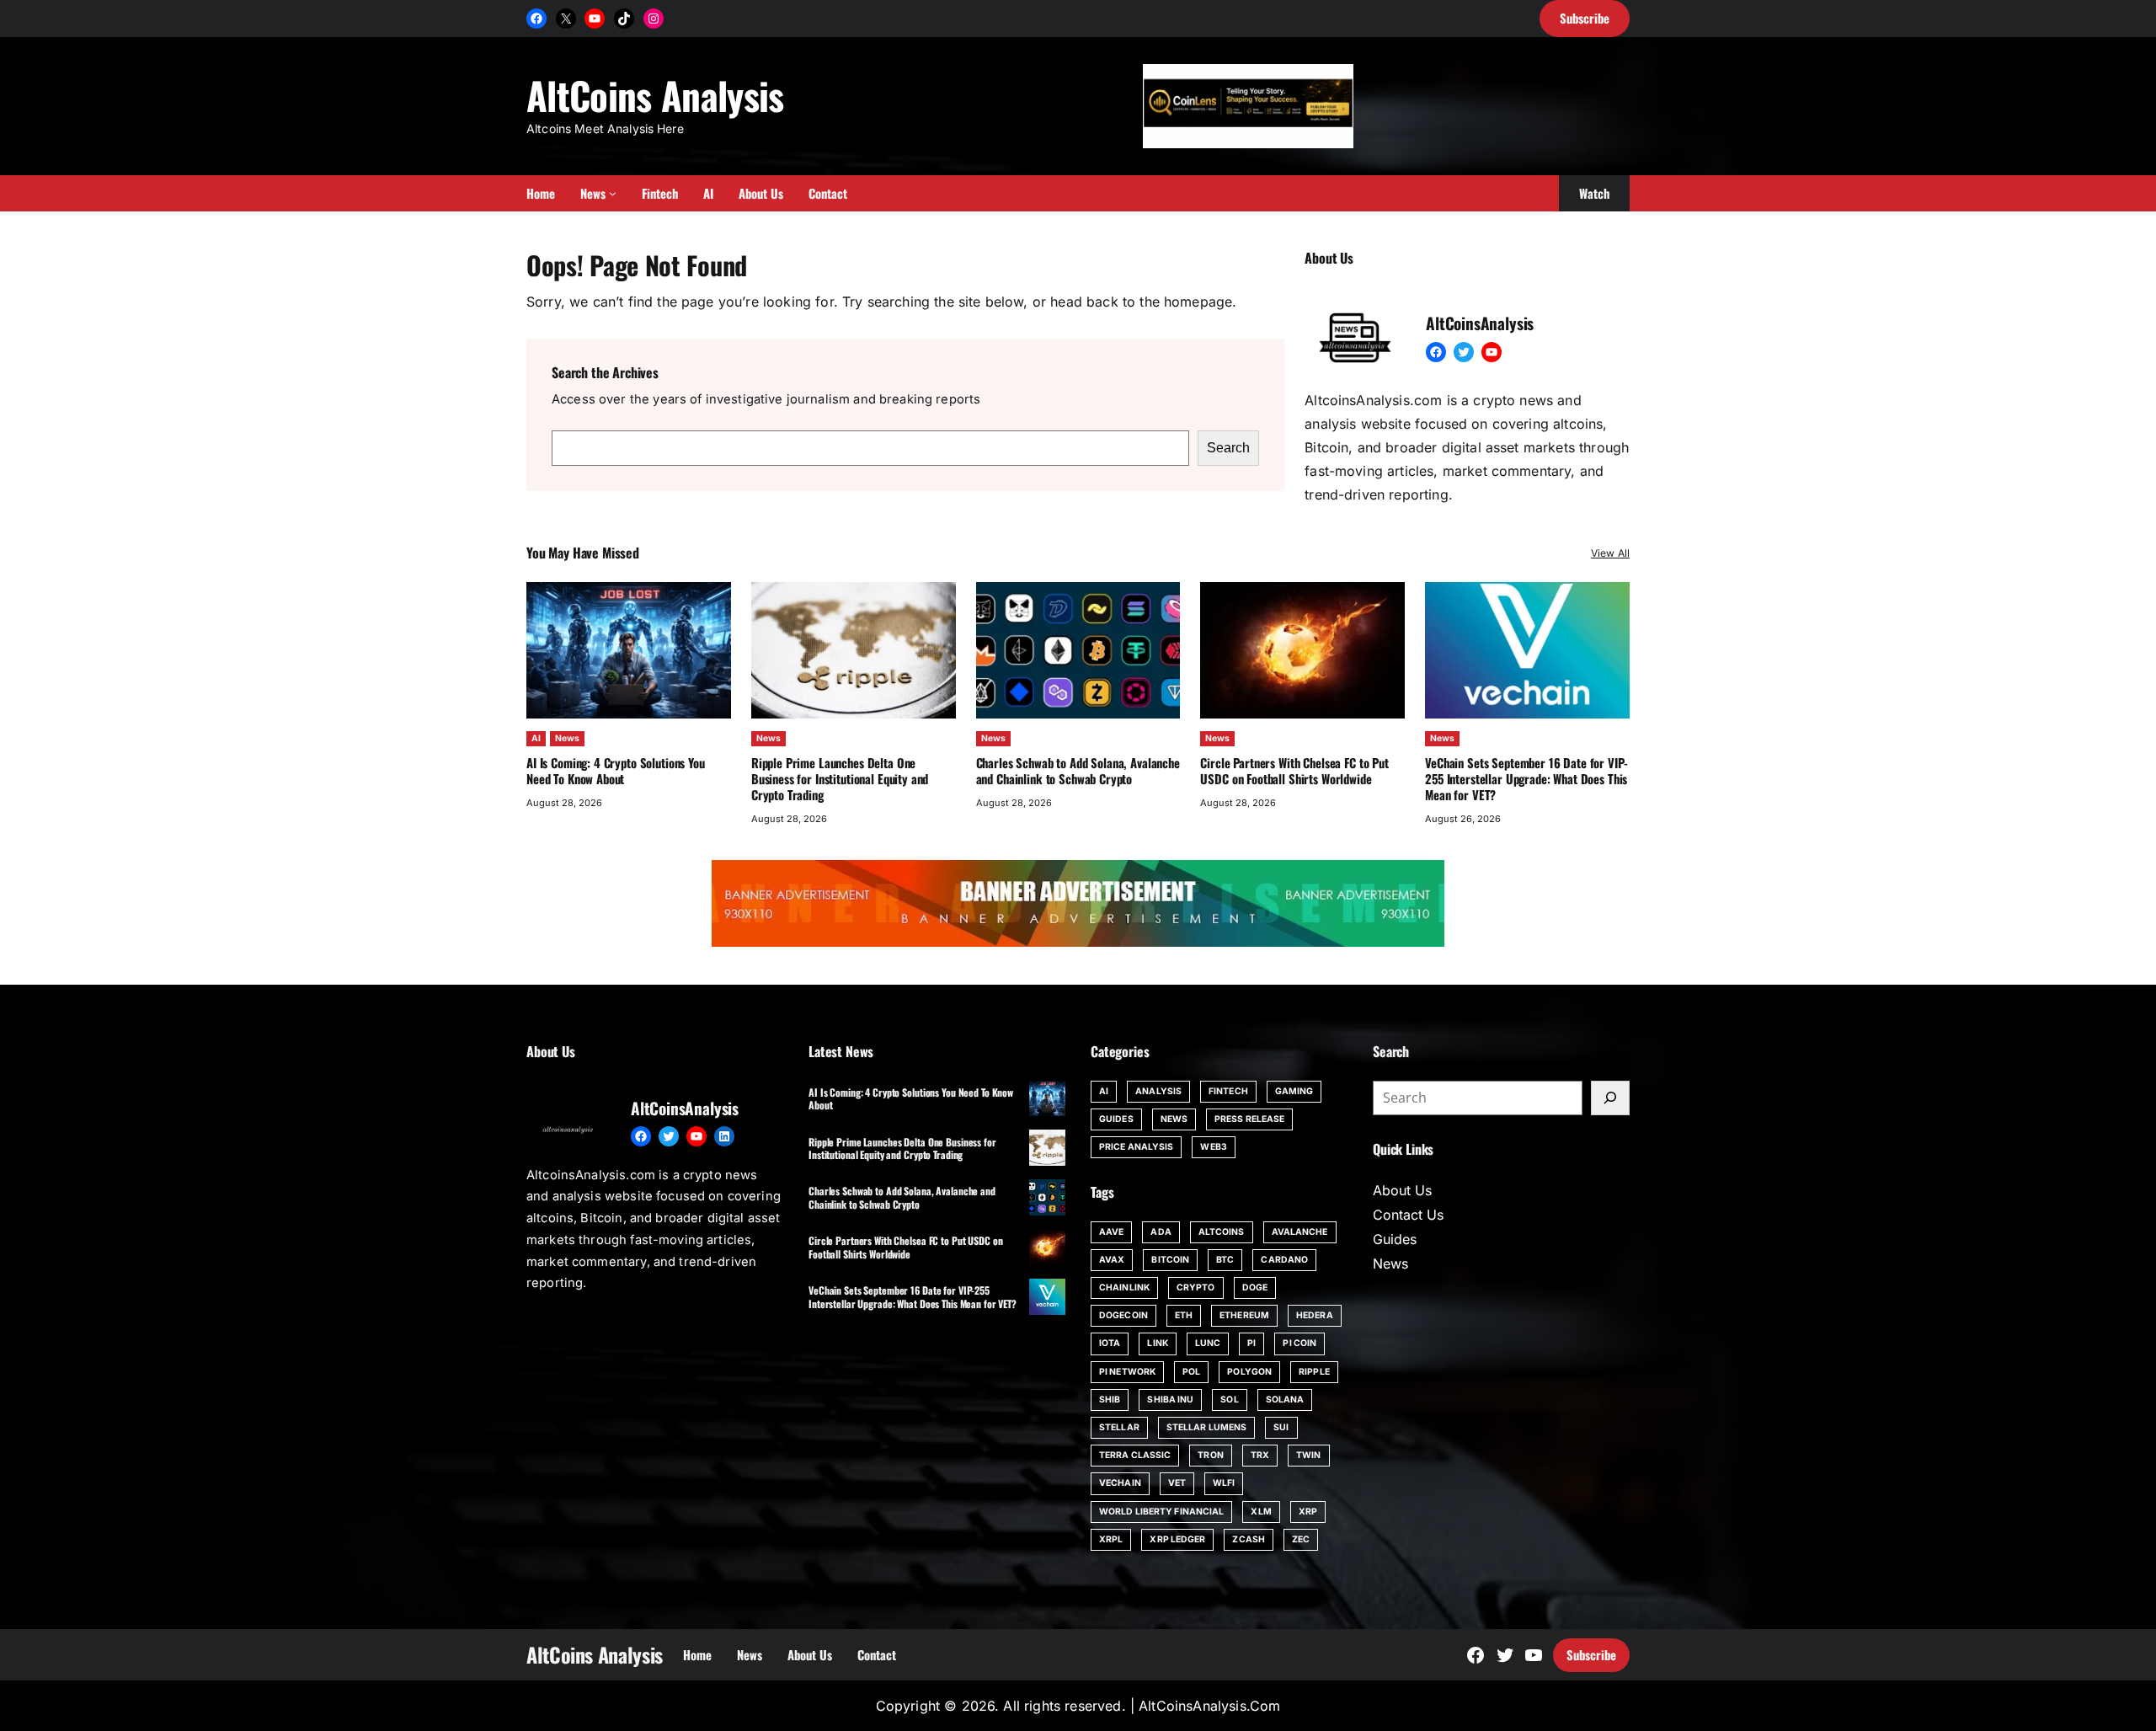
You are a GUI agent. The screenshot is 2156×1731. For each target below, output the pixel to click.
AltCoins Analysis (655, 95)
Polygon (1249, 1372)
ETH (1184, 1315)
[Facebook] (536, 19)
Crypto (1196, 1288)
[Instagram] (654, 19)
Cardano (1284, 1260)
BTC (1225, 1260)
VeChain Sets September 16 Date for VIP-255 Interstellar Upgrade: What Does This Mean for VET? (1526, 778)
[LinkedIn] (724, 1136)
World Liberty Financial (1161, 1512)
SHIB (1110, 1400)
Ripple (1314, 1372)
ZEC (1301, 1539)
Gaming (1294, 1091)
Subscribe (1591, 1654)
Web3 (1213, 1147)
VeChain (1120, 1483)
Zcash (1249, 1539)
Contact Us (1408, 1215)
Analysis (1158, 1091)
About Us (1402, 1190)
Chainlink (1124, 1288)
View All (1610, 553)
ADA (1161, 1232)
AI (536, 738)
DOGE (1255, 1288)
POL (1191, 1372)
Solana (1285, 1400)
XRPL (1111, 1539)
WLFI (1224, 1483)
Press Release (1249, 1119)
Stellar (1119, 1427)
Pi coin (1299, 1343)
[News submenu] (613, 193)
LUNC (1208, 1343)
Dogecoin (1123, 1315)
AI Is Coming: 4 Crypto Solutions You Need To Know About (616, 770)
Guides (1116, 1119)
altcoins (1222, 1232)
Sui (1281, 1427)
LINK (1157, 1343)
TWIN (1308, 1455)
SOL (1229, 1400)
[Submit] (1610, 1098)
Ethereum (1244, 1315)
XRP (1308, 1512)
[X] (566, 19)
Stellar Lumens (1206, 1427)
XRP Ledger (1177, 1539)
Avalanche (1300, 1232)
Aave (1111, 1232)
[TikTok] (624, 19)
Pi (1251, 1343)
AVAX (1112, 1260)
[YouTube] (595, 19)
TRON (1210, 1455)
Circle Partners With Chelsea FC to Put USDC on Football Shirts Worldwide (1294, 770)
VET (1177, 1483)
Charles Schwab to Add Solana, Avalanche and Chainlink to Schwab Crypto (1078, 770)
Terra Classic (1135, 1455)
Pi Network (1127, 1372)
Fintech (1228, 1091)
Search (1228, 448)
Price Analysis (1136, 1147)
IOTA (1110, 1343)
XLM (1261, 1512)
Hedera (1315, 1315)
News (567, 738)
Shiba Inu (1170, 1400)
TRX (1260, 1455)
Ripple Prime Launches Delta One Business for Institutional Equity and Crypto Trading (840, 778)
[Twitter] (1464, 352)
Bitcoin (1170, 1260)
